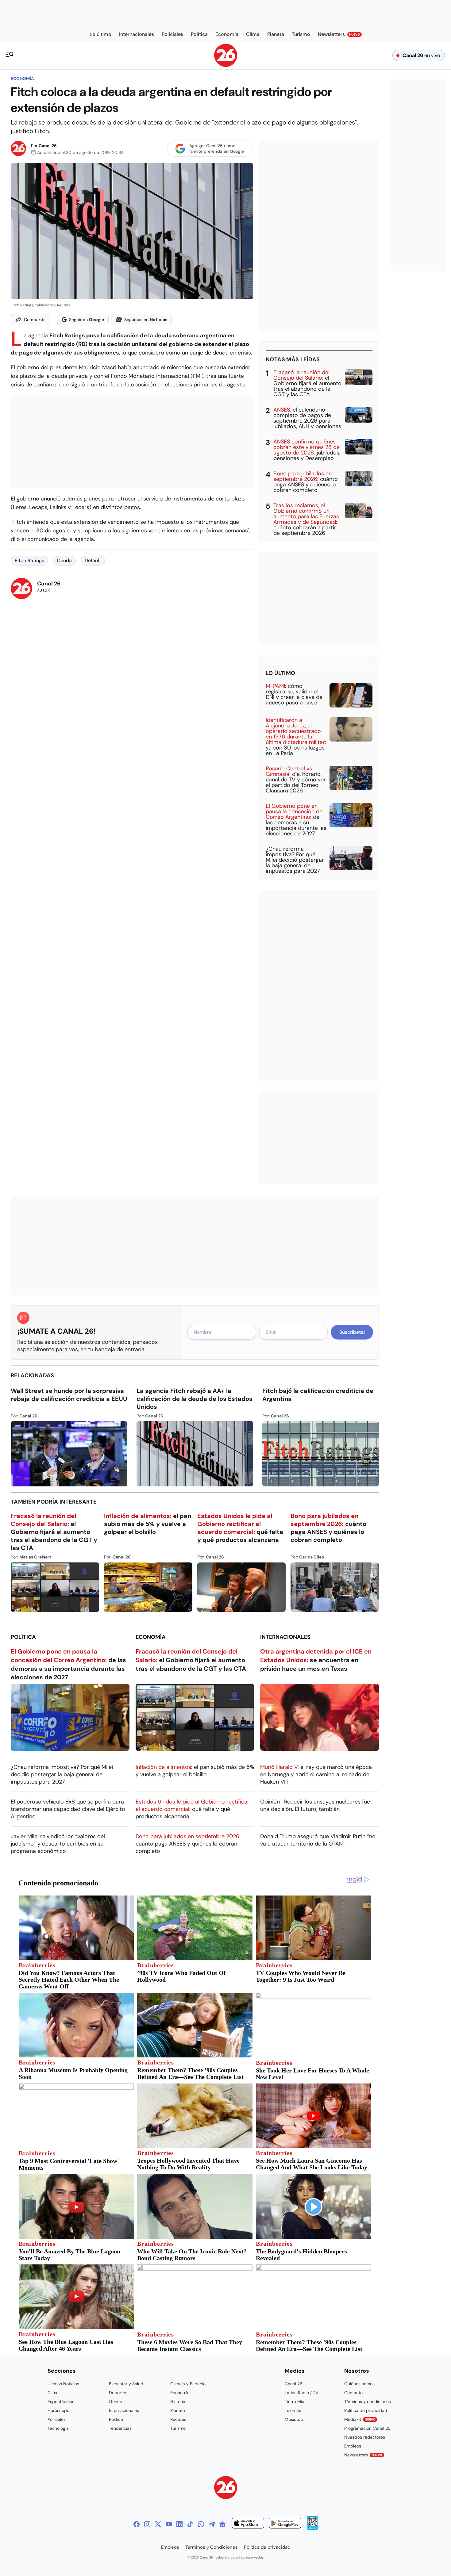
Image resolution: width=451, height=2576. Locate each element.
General (117, 2402)
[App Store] (248, 2524)
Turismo (178, 2428)
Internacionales (285, 1637)
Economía (22, 79)
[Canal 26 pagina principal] (226, 65)
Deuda (64, 560)
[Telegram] (212, 2524)
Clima (53, 2393)
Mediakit (360, 2419)
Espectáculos (61, 2402)
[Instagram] (147, 2524)
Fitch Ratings (29, 560)
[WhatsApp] (201, 2524)
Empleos (353, 2446)
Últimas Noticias (63, 2384)
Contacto (353, 2393)
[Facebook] (137, 2524)
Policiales (57, 2419)
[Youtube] (169, 2524)
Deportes (118, 2393)
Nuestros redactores (365, 2437)
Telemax (293, 2410)
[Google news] (222, 2524)
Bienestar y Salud (126, 2384)
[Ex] (158, 2524)
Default (93, 560)
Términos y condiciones (368, 2402)
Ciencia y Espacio (188, 2384)
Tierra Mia (295, 2402)
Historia (178, 2402)
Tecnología (58, 2428)
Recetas (178, 2419)
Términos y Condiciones (212, 2547)
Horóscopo (58, 2410)
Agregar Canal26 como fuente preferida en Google (217, 148)
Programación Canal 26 (367, 2428)
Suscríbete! (352, 1332)
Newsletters (363, 2455)
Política (23, 1637)
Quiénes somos (359, 2384)
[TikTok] (190, 2524)
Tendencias (120, 2428)
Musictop (294, 2419)
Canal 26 (48, 146)
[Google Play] (285, 2524)
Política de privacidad (366, 2410)
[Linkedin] (179, 2524)
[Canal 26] (226, 2488)
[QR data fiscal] (312, 2528)
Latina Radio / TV (301, 2393)
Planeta (178, 2410)
